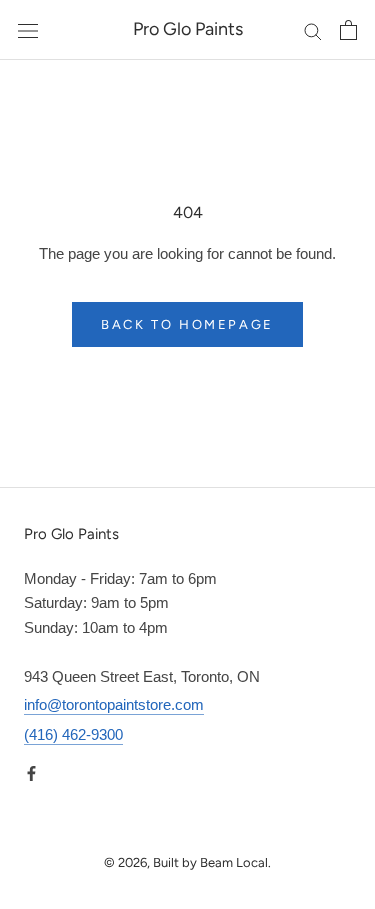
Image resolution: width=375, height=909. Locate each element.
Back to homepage (187, 324)
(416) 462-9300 (73, 734)
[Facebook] (31, 773)
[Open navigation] (28, 30)
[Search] (313, 30)
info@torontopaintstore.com (114, 704)
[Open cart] (348, 30)
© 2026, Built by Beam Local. (187, 862)
